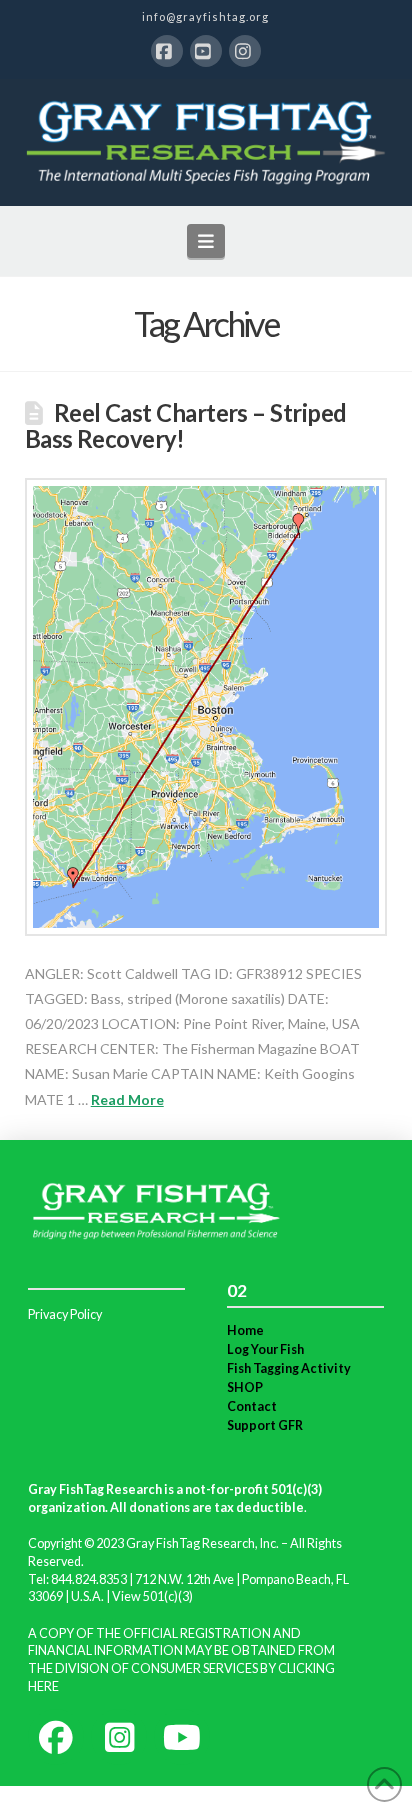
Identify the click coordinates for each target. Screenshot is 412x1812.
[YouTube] (206, 51)
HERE (43, 1686)
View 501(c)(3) (152, 1596)
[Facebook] (167, 51)
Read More (127, 1099)
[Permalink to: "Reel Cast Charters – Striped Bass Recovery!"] (206, 707)
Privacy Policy (65, 1314)
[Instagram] (245, 51)
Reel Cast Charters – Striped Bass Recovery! (186, 426)
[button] (206, 241)
